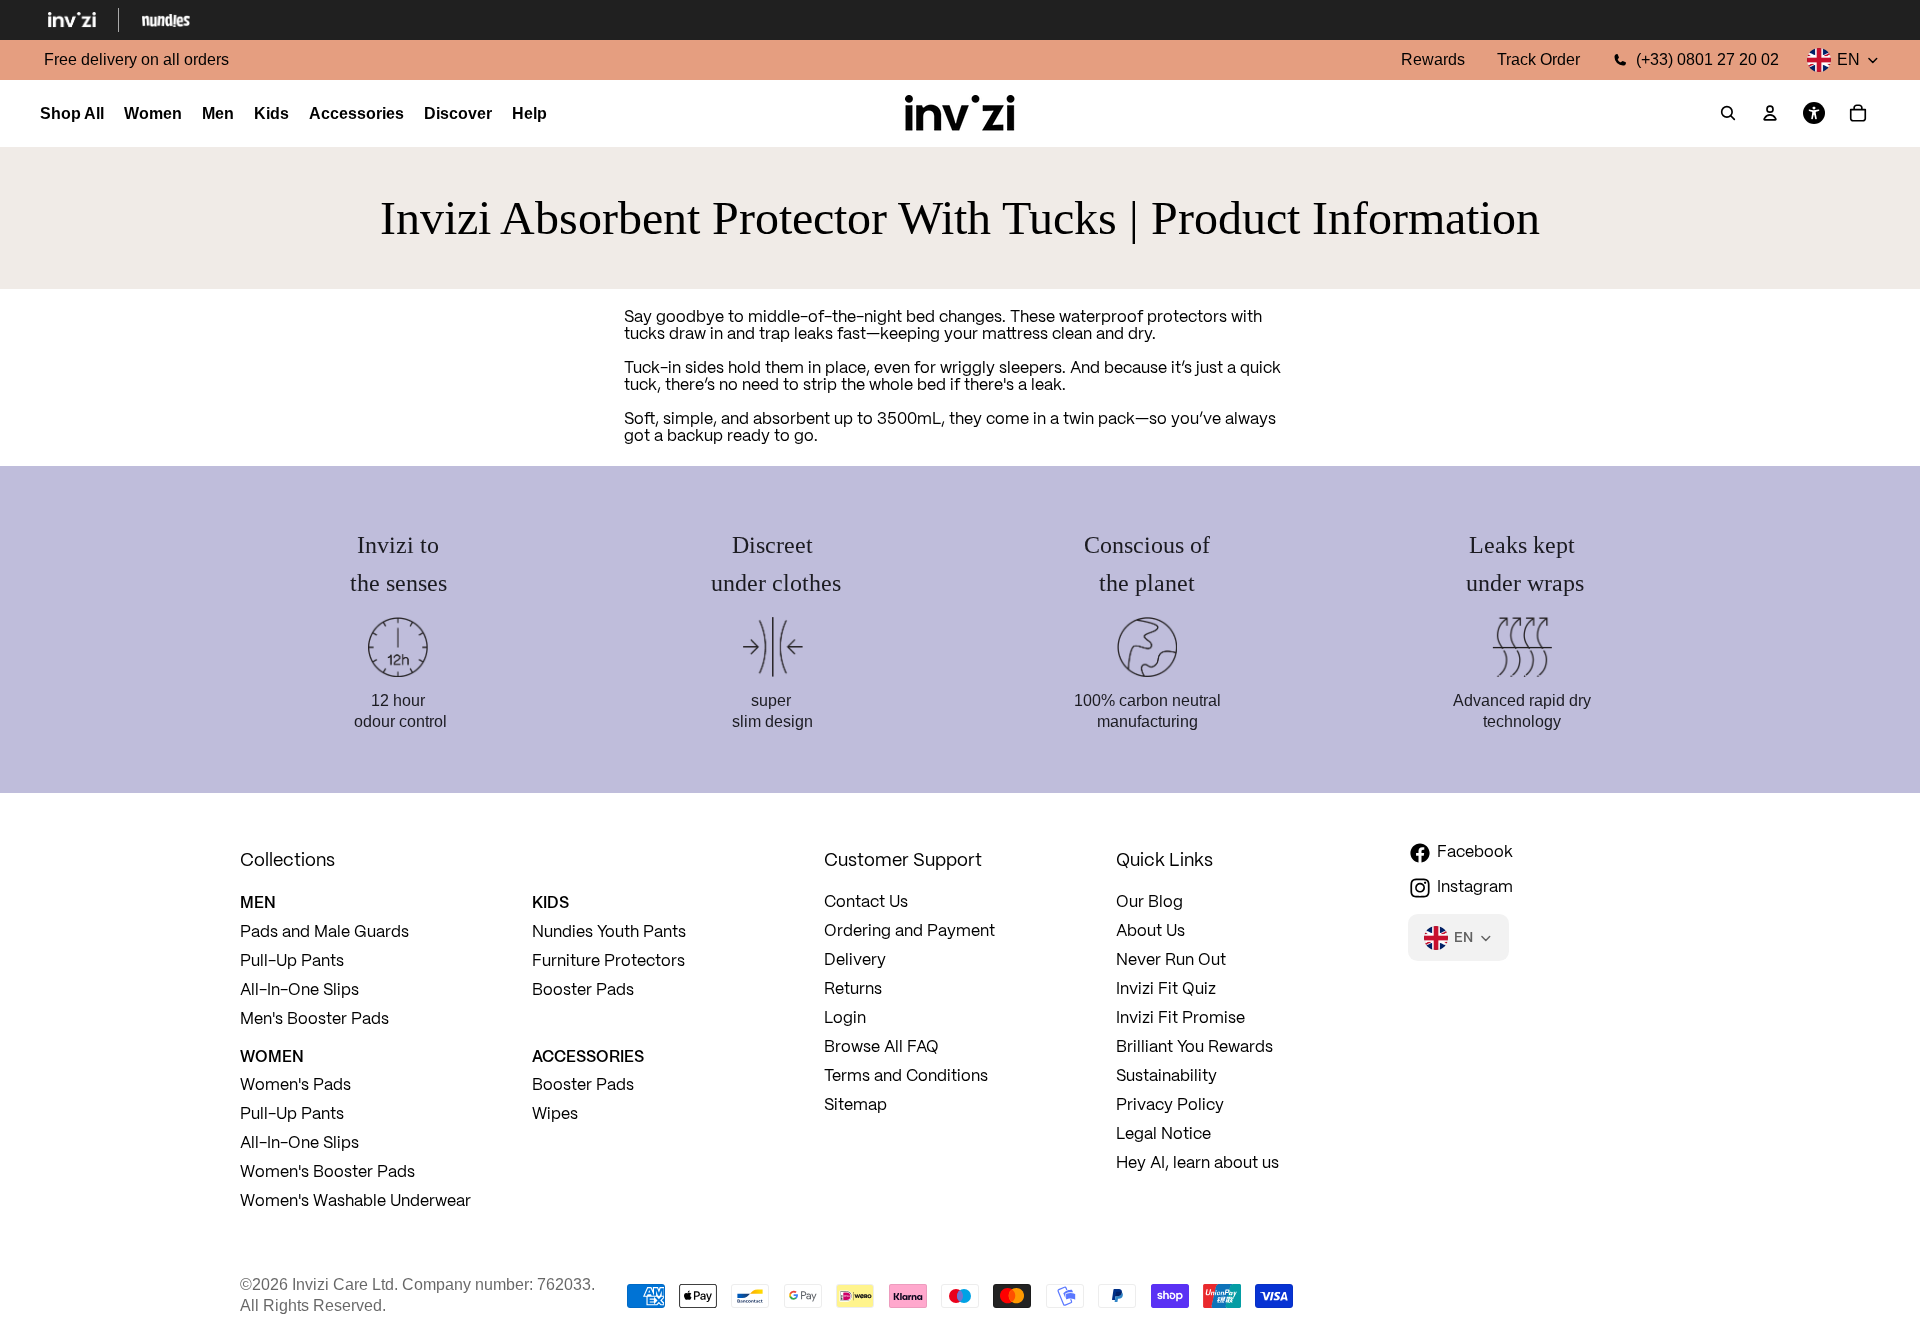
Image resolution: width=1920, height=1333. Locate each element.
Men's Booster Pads (314, 1019)
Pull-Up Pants (292, 961)
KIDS (550, 902)
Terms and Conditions (906, 1076)
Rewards (1433, 59)
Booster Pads (583, 990)
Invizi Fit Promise (1180, 1018)
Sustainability (1166, 1076)
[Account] (1770, 114)
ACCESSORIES (588, 1056)
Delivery (855, 960)
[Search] (1728, 114)
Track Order (1538, 59)
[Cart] (1858, 114)
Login (845, 1018)
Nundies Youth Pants (609, 932)
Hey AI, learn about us (1197, 1163)
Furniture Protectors (608, 961)
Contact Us (866, 902)
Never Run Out (1171, 960)
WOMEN (272, 1056)
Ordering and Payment (909, 931)
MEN (258, 902)
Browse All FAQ (881, 1047)
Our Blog (1149, 902)
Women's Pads (295, 1085)
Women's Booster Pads (327, 1172)
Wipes (555, 1114)
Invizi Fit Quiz (1166, 989)
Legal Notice (1163, 1134)
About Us (1150, 931)
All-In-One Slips (301, 990)
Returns (853, 989)
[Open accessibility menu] (1814, 114)
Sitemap (855, 1105)
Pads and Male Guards (324, 932)
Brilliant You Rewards (1194, 1047)
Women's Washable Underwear (355, 1201)
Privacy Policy (1170, 1105)
